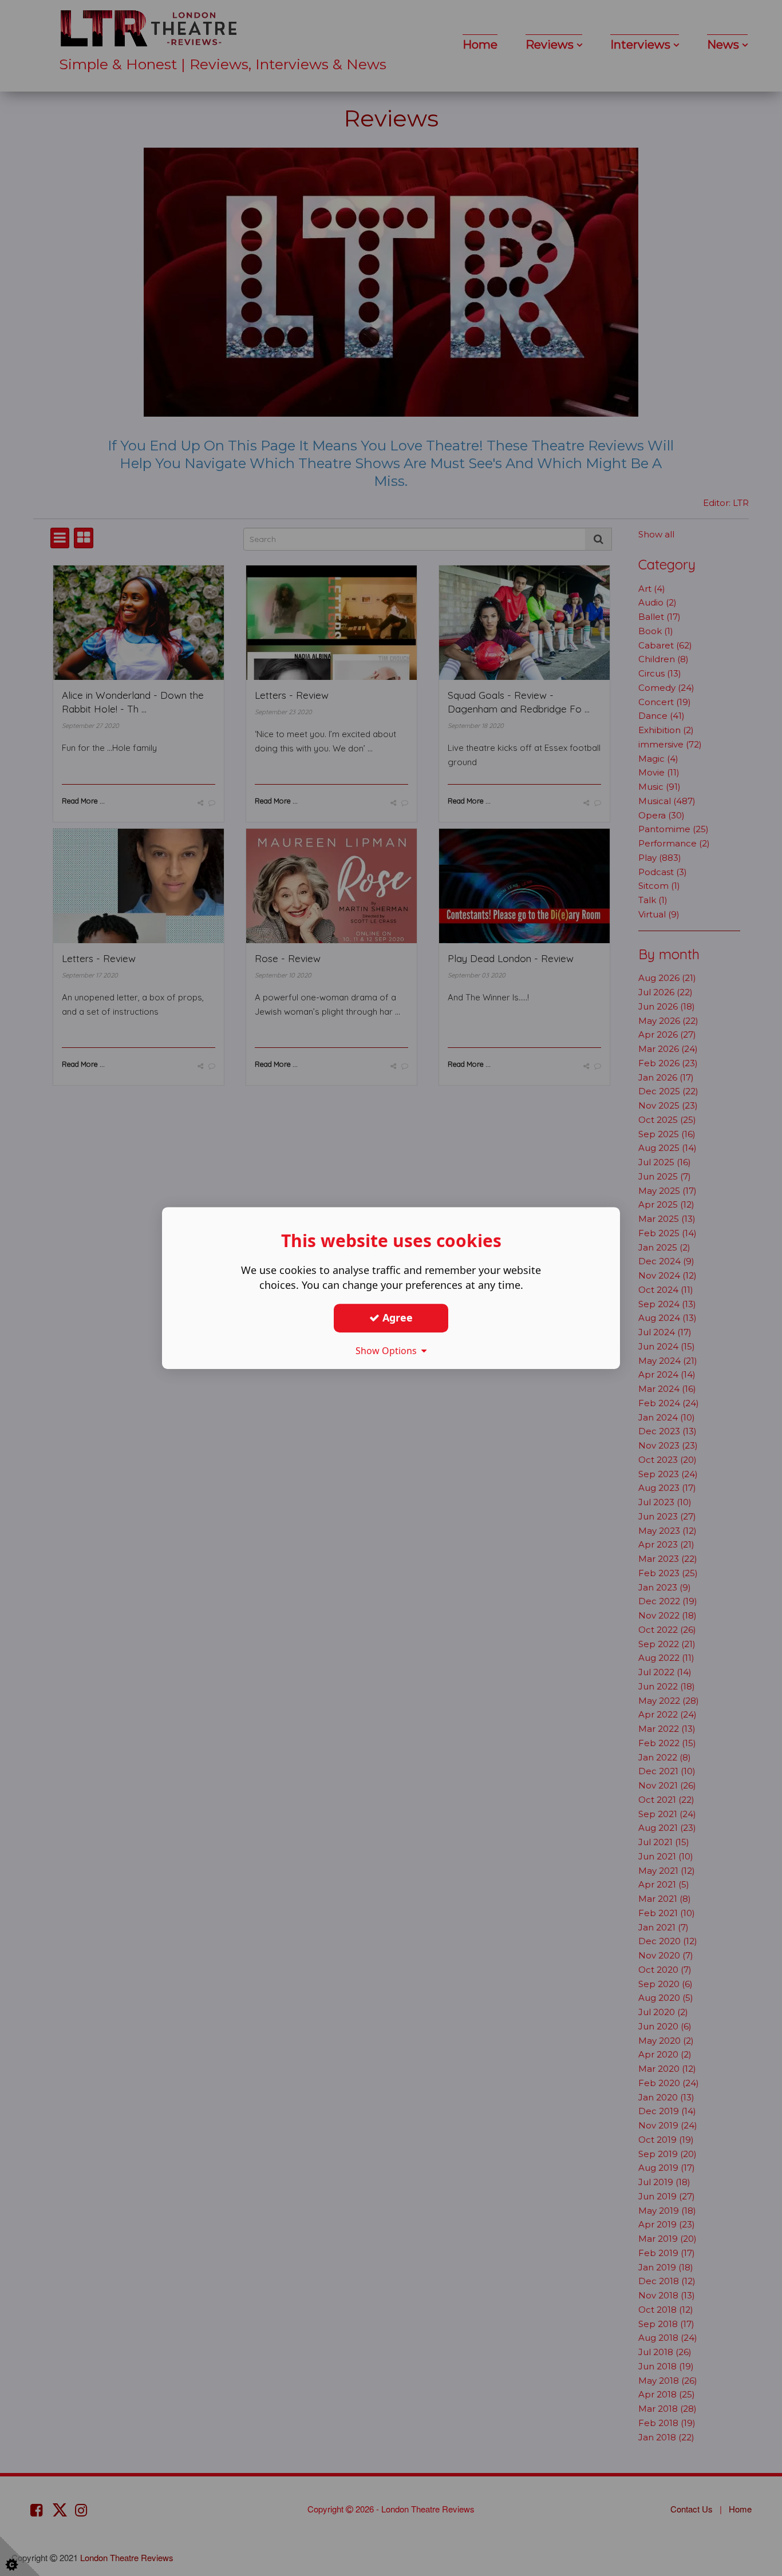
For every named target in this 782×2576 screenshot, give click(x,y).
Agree (396, 1317)
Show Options (388, 1351)
